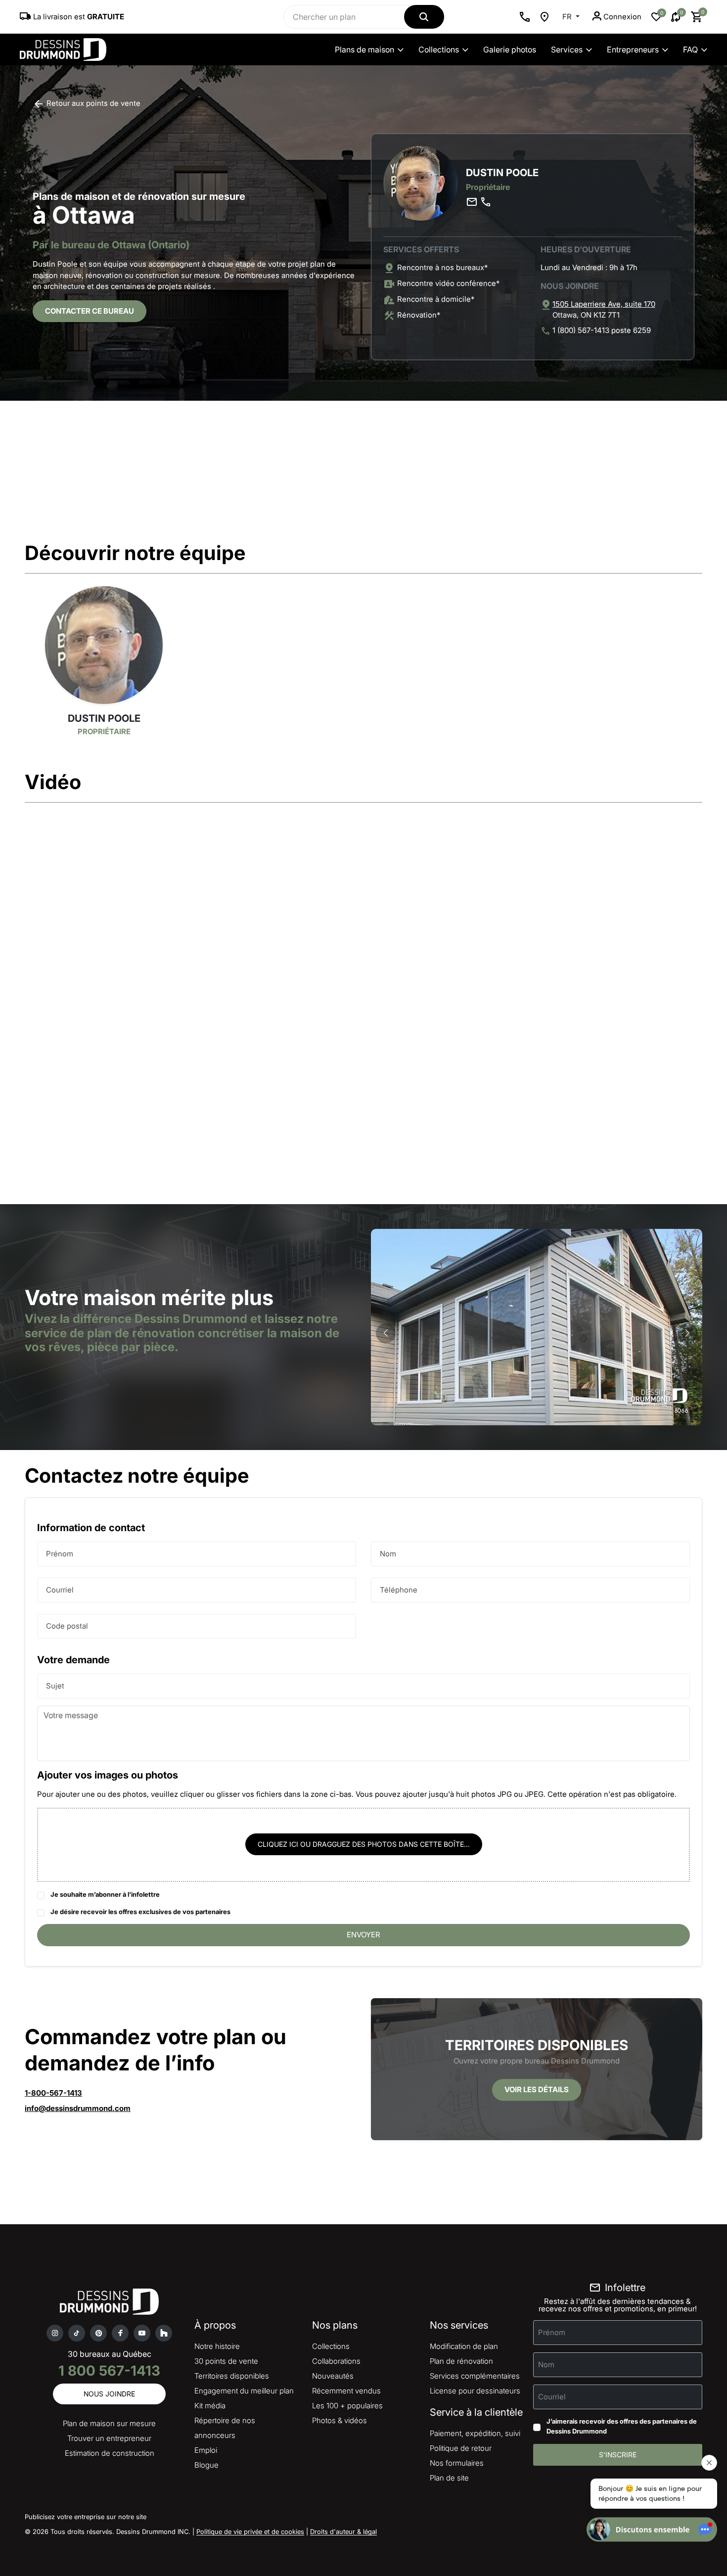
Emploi (206, 2450)
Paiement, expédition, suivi (475, 2433)
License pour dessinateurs (475, 2391)
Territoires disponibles (232, 2376)
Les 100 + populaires (347, 2406)
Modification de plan (464, 2346)
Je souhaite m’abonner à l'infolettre (105, 1894)
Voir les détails (537, 2089)
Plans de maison (364, 49)
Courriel (60, 1589)
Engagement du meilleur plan (244, 2391)
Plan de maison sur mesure (109, 2423)
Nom (388, 1553)
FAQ (690, 49)
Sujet (55, 1685)
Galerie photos (510, 49)
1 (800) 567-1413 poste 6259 (602, 330)
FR (568, 17)
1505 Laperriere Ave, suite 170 (604, 304)
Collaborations (336, 2361)
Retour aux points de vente (92, 103)
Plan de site (449, 2478)
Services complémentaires (475, 2376)
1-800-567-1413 (53, 2093)
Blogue (206, 2465)
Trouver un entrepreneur (109, 2438)
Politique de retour (461, 2448)
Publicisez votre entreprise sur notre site (86, 2517)
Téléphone (399, 1589)
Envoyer (363, 1935)
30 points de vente (226, 2361)
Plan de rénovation (461, 2361)
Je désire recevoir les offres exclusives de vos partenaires (140, 1912)
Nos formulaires (457, 2463)
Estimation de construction (110, 2453)
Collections (439, 49)
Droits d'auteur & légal (343, 2531)
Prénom (60, 1553)
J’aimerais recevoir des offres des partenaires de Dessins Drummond (622, 2426)
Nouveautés (333, 2376)
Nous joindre (109, 2394)
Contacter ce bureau (90, 311)
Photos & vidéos (340, 2420)
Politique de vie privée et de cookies (250, 2531)
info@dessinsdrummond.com (78, 2108)
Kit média (210, 2406)
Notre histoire (217, 2346)
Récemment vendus (346, 2391)
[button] (687, 1333)
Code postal (67, 1625)
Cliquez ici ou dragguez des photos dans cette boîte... (364, 1844)
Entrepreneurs (633, 49)
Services (567, 49)
